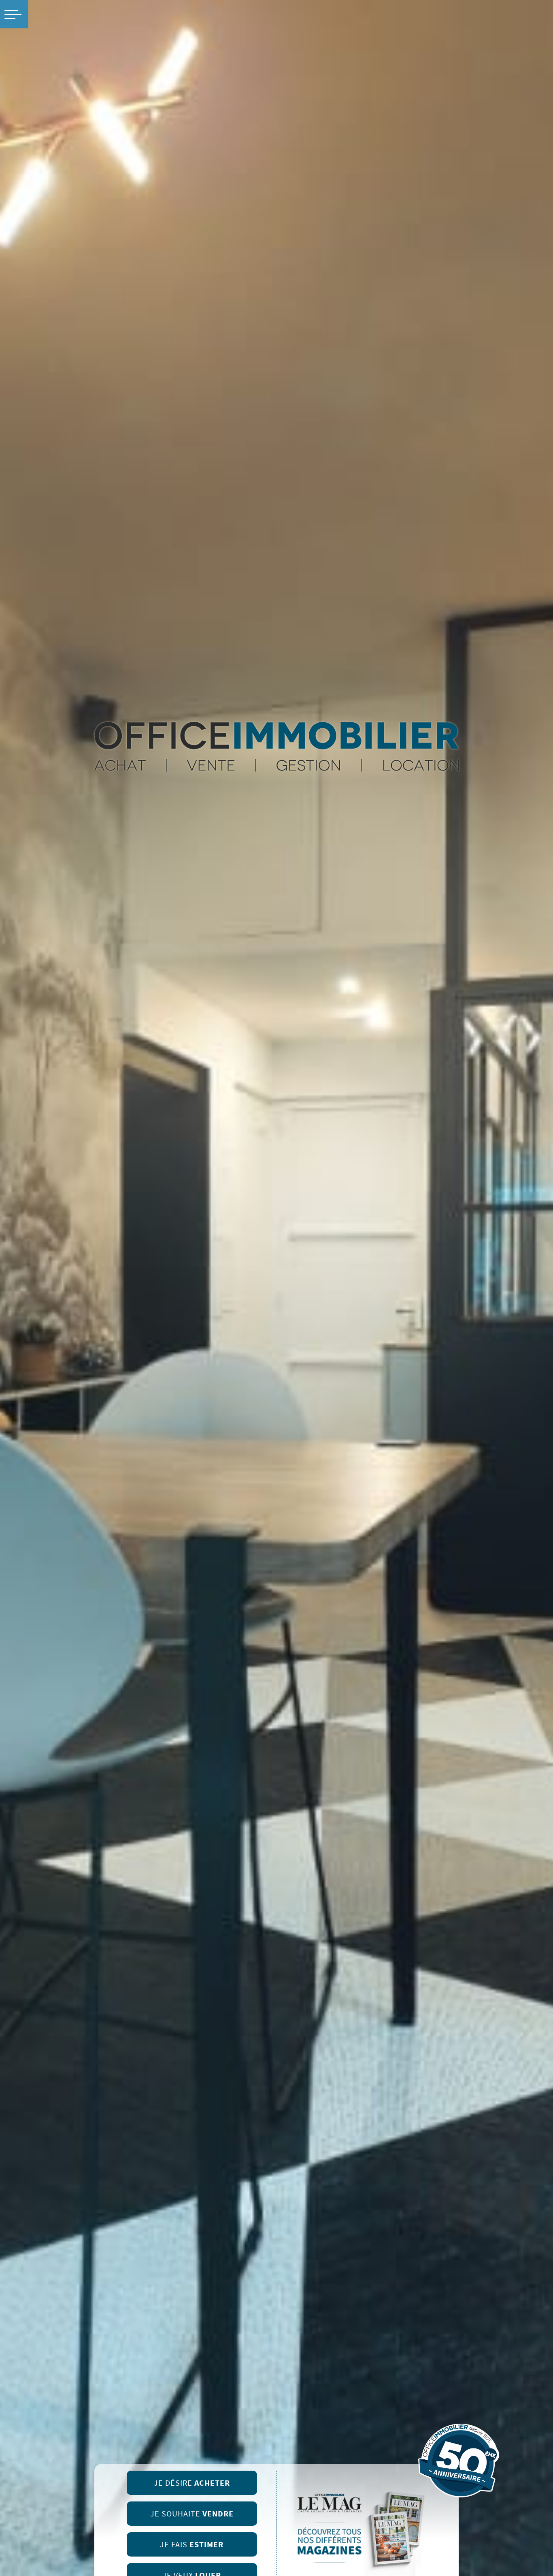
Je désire (192, 2483)
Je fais (192, 2545)
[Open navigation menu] (14, 14)
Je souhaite (192, 2514)
